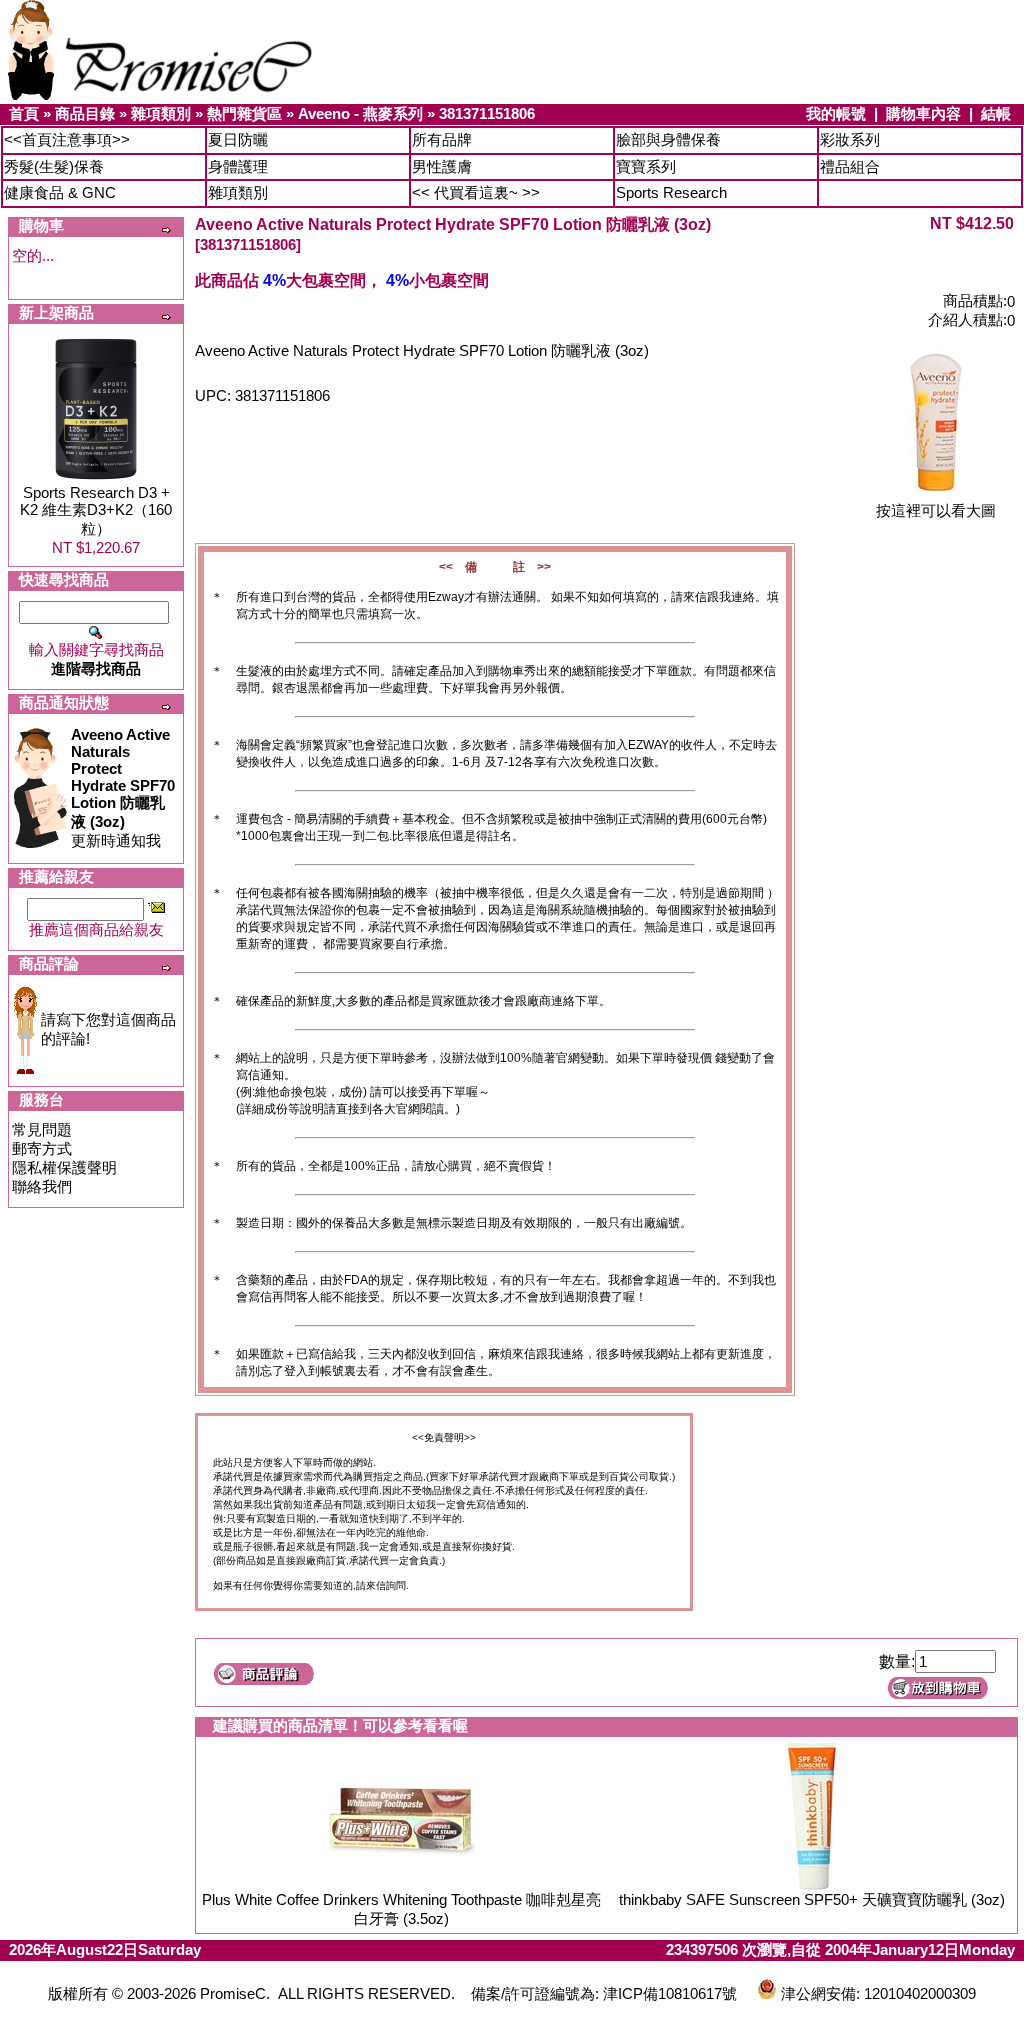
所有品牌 (442, 139)
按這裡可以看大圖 (936, 510)
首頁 (24, 113)
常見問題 (42, 1129)
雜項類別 (161, 113)
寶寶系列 (646, 166)
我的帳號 (836, 113)
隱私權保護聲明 (64, 1167)
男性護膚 (442, 166)
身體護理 (238, 166)
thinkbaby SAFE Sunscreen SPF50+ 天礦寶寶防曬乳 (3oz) (812, 1899)
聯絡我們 (42, 1186)
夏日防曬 (238, 139)
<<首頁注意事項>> (67, 139)
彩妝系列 (850, 139)
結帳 (996, 113)
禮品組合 (850, 166)
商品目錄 (85, 113)
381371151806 (487, 113)
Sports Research (671, 192)
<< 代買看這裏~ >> (476, 192)
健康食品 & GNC (60, 192)
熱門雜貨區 (244, 113)
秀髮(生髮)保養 (54, 166)
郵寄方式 (42, 1148)
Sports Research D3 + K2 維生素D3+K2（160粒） (96, 510)
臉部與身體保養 (668, 139)
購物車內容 (923, 113)
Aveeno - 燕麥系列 (360, 113)
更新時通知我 (123, 787)
